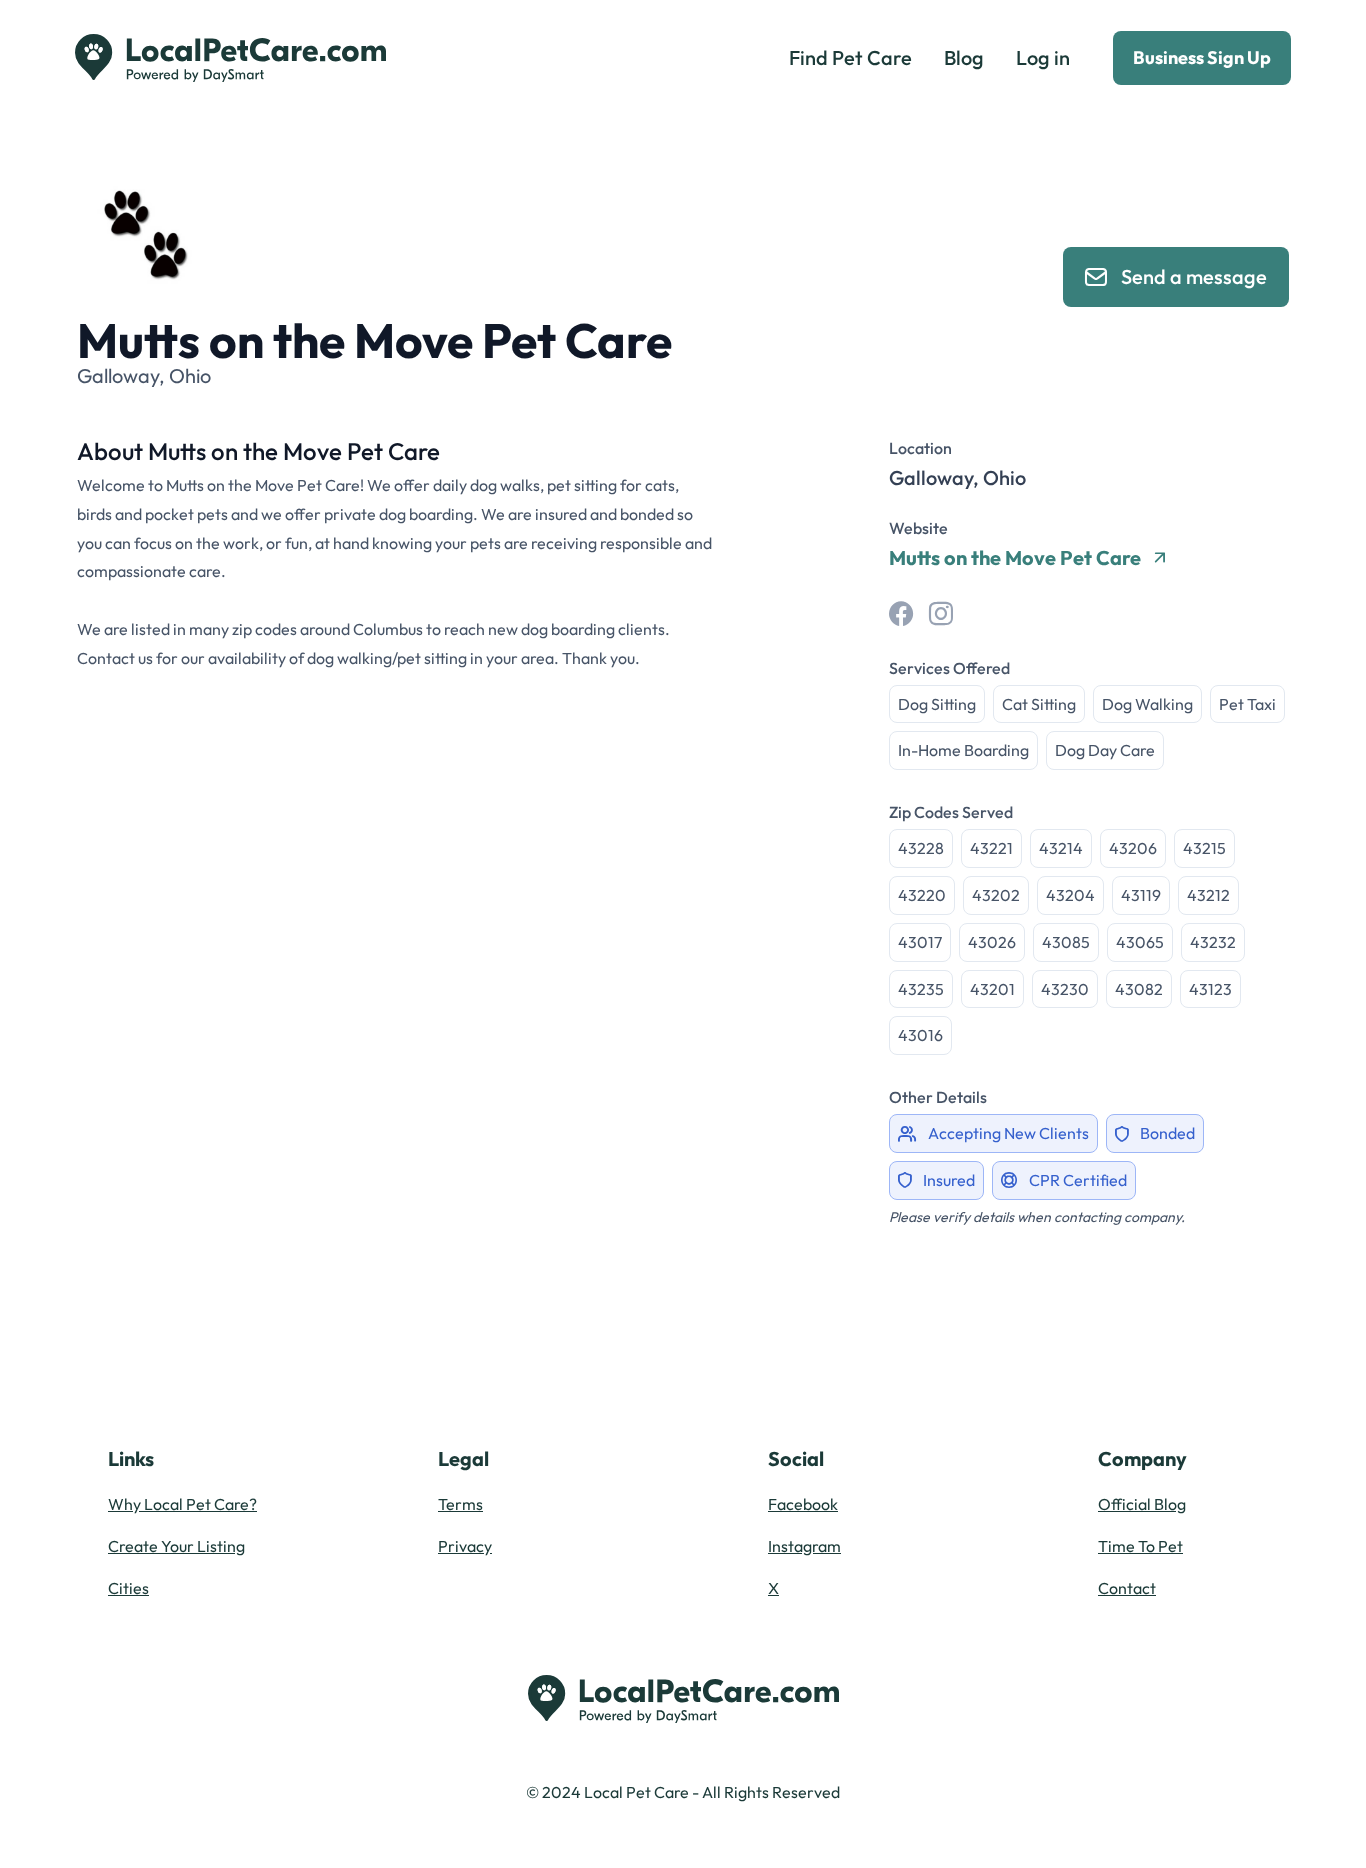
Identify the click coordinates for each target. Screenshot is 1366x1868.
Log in (1043, 57)
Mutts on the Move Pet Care (1015, 558)
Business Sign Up (1202, 57)
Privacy (465, 1546)
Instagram (804, 1546)
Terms (460, 1504)
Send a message (1194, 276)
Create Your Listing (176, 1546)
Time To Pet (1140, 1546)
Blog (964, 57)
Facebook (803, 1504)
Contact (1127, 1588)
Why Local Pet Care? (182, 1504)
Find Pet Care (850, 57)
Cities (128, 1588)
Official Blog (1142, 1504)
